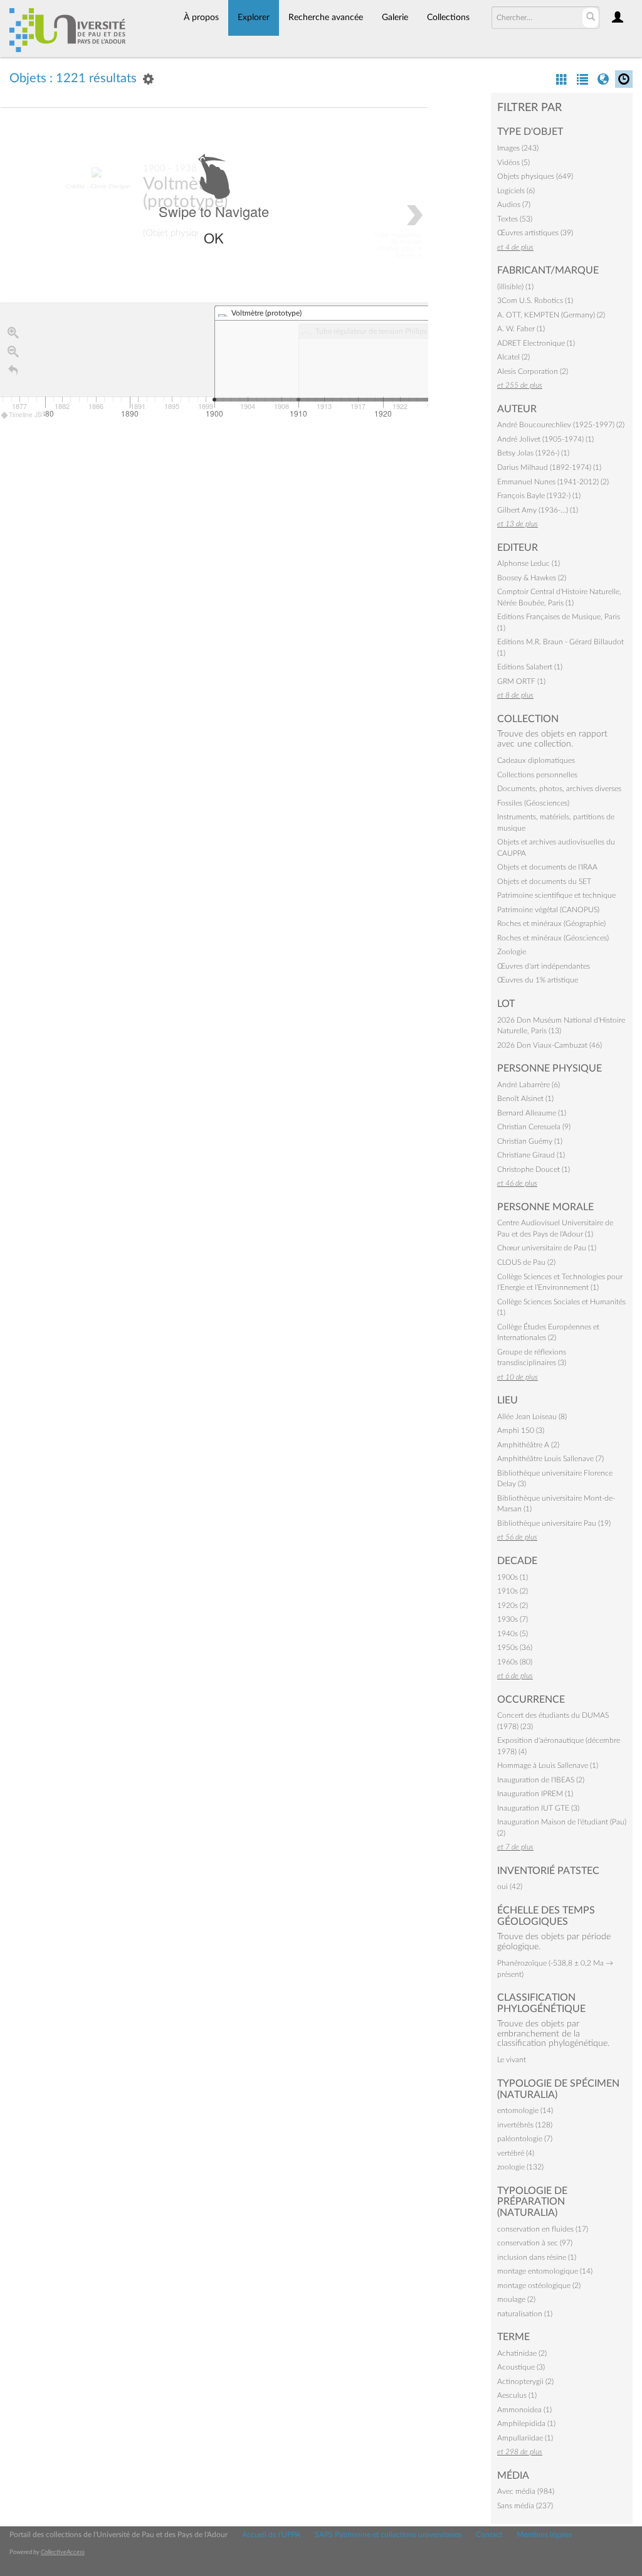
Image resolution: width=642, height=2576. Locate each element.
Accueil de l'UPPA (271, 2535)
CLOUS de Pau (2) (526, 1262)
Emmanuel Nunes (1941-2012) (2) (553, 482)
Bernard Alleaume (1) (532, 1113)
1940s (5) (513, 1634)
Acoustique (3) (521, 2367)
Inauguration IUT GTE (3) (538, 1808)
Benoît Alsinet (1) (525, 1099)
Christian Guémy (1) (530, 1141)
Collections (448, 18)
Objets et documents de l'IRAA (547, 867)
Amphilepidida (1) (526, 2424)
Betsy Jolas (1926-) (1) (533, 453)
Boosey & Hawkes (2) (532, 578)
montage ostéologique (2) (539, 2286)
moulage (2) (516, 2299)
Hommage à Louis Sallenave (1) (548, 1765)
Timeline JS (25, 415)
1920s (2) (513, 1605)
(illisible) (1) (515, 287)
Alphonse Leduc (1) (529, 563)
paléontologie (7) (525, 2139)
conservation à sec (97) (535, 2243)
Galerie (395, 18)
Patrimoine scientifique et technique (556, 895)
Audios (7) (514, 205)
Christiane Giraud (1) (531, 1155)
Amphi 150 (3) (521, 1430)
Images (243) (518, 148)
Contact (489, 2535)
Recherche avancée (326, 18)
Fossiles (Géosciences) (533, 803)
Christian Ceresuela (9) (534, 1127)
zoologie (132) (520, 2167)
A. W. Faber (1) (521, 329)
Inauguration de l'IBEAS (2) (541, 1780)
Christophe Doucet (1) (534, 1169)
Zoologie (512, 952)
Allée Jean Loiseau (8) (532, 1417)
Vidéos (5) (513, 162)
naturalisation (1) (525, 2314)
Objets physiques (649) (535, 176)
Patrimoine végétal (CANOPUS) (548, 910)
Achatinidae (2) (522, 2353)
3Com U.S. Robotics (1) (535, 301)
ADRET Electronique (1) (536, 343)
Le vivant (512, 2060)
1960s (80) (515, 1662)
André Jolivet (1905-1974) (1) (545, 439)
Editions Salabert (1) (530, 667)
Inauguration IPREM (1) (535, 1794)
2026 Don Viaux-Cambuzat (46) (550, 1045)
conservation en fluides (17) (543, 2229)
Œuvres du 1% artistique (538, 980)
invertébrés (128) (525, 2125)
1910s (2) (513, 1591)
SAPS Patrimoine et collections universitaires (388, 2535)
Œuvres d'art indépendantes (544, 966)
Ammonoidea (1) (524, 2410)
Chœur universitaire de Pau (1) (547, 1248)
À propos (201, 18)
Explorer (254, 18)
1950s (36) (515, 1647)
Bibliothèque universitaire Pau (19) (554, 1523)
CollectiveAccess (63, 2552)
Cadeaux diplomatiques (536, 760)
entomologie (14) (525, 2110)
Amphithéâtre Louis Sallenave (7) (550, 1459)
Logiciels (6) (516, 191)
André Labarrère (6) (529, 1085)
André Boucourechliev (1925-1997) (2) (561, 425)
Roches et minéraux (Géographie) (551, 923)
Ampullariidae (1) (525, 2438)
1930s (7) (513, 1619)
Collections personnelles (537, 775)
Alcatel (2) (513, 357)
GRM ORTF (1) (521, 681)
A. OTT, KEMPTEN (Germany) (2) (551, 315)
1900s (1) (513, 1577)
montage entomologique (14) (545, 2271)
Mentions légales (544, 2535)
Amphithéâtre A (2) (528, 1445)
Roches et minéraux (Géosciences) (553, 938)
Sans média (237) (525, 2506)
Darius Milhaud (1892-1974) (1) (549, 467)
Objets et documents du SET (544, 881)
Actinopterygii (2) (525, 2382)
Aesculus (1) (517, 2395)
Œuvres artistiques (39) (535, 233)
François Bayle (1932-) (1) (539, 496)
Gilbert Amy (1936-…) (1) (538, 510)
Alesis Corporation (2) (533, 371)
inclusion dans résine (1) (537, 2257)
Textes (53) (515, 219)
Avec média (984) (526, 2491)
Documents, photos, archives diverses (559, 789)
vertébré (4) (516, 2153)
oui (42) (510, 1887)
